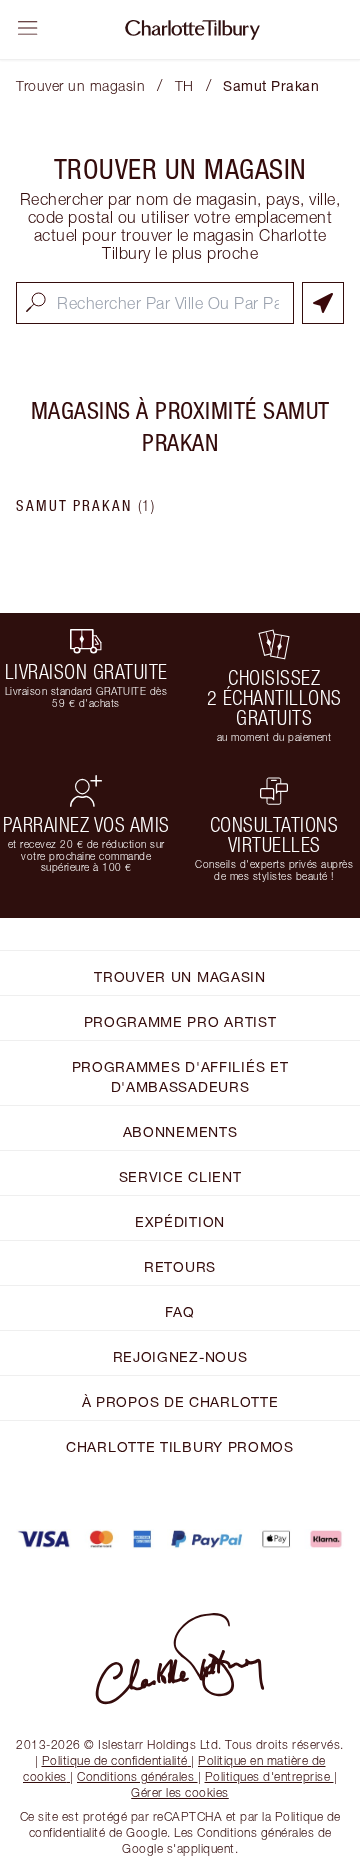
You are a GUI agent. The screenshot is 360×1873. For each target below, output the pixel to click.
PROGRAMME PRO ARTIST (180, 1021)
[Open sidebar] (28, 28)
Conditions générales (135, 1776)
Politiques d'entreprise (268, 1776)
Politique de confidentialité (115, 1760)
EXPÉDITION (180, 1221)
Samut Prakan (86, 506)
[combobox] (155, 303)
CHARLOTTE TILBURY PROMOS (180, 1446)
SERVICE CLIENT (180, 1176)
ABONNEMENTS (180, 1131)
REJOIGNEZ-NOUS (180, 1356)
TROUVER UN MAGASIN (180, 976)
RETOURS (180, 1266)
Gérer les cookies (180, 1792)
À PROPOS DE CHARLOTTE (180, 1401)
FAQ (179, 1311)
